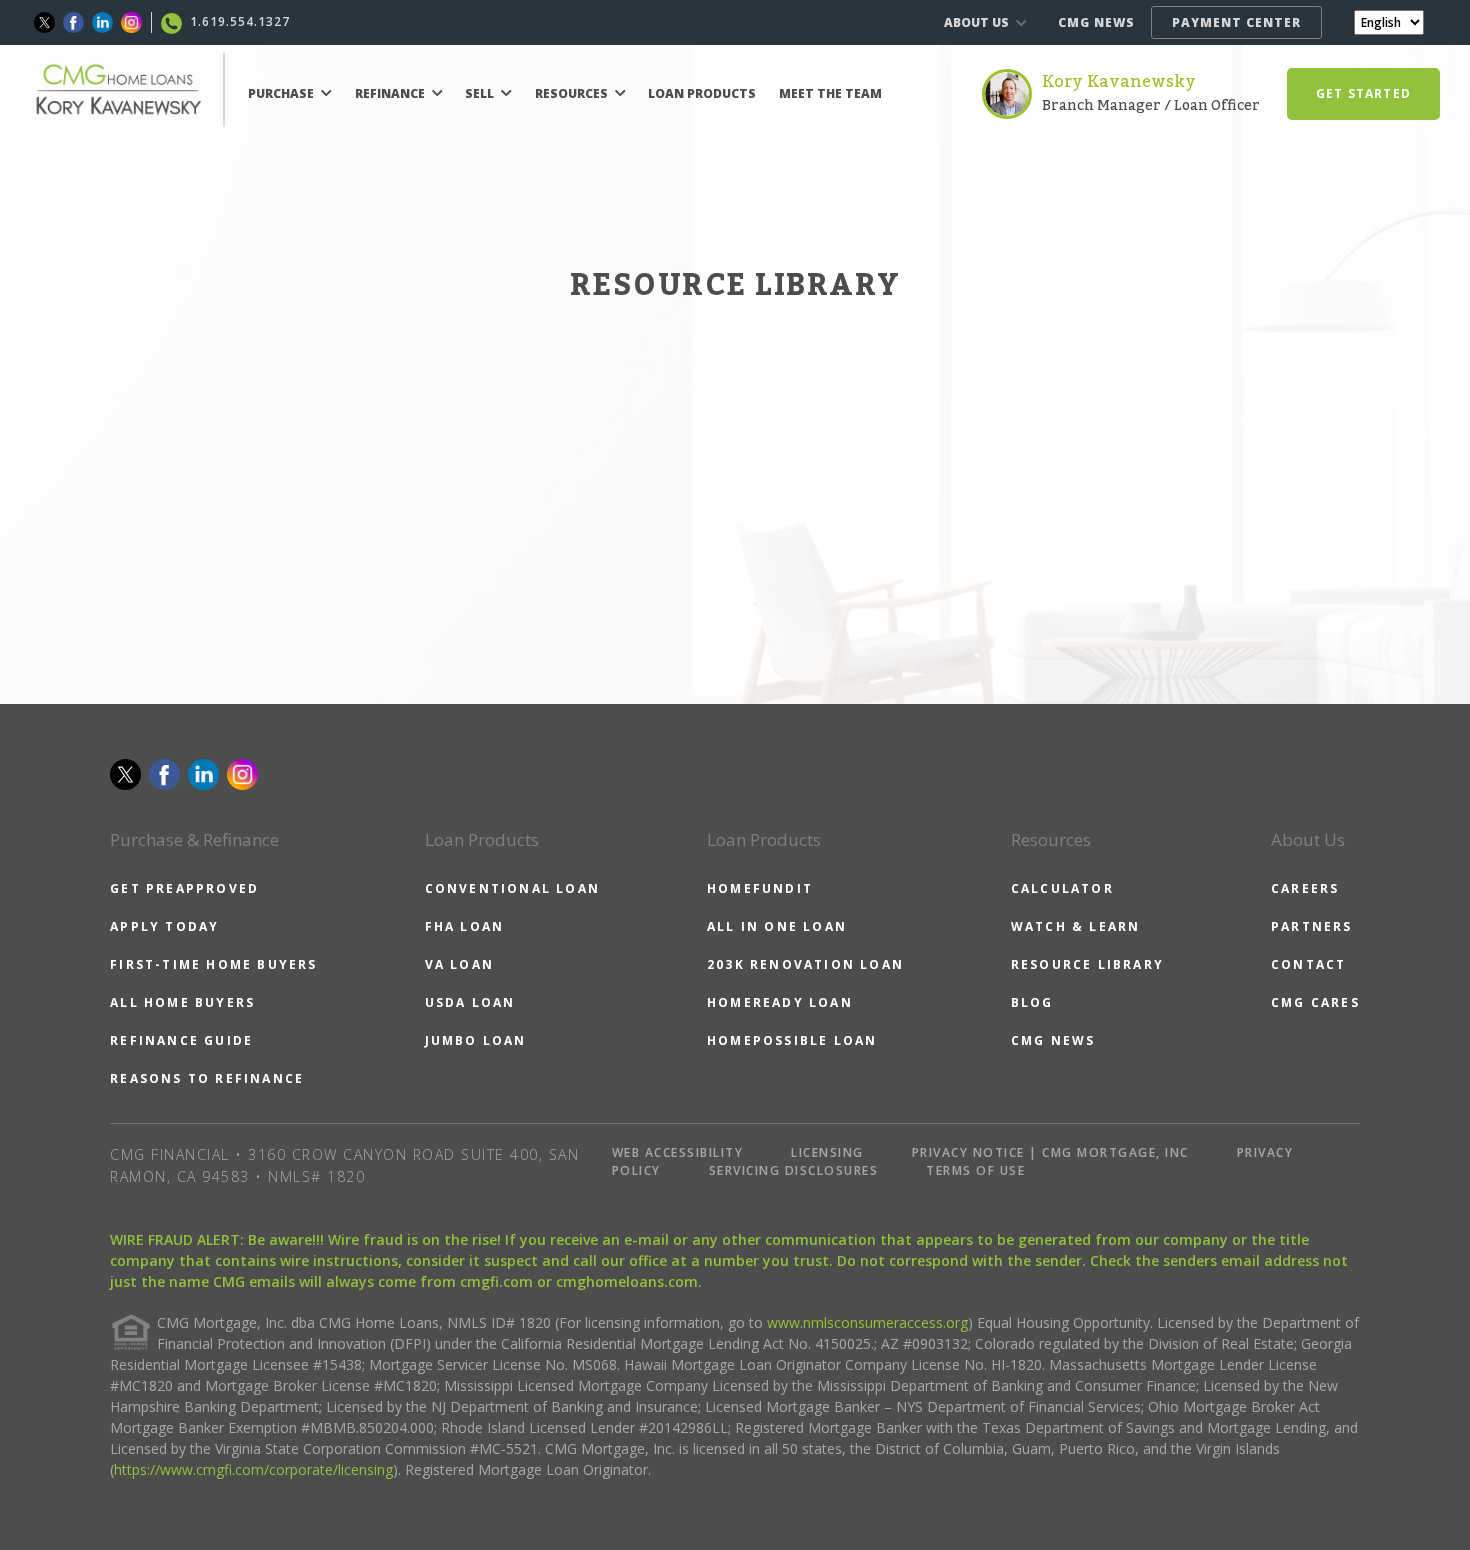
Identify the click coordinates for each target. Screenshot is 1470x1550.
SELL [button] (481, 93)
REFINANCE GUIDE (181, 1040)
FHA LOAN (465, 926)
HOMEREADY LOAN (780, 1002)
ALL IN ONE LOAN (777, 926)
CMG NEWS (1096, 22)
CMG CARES (1315, 1002)
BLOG (1032, 1002)
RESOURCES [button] (573, 93)
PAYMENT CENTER (1236, 22)
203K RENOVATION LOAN (805, 964)
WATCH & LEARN (1076, 926)
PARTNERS (1312, 926)
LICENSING (827, 1152)
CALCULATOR (1062, 888)
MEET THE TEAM (830, 93)
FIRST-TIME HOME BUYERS (213, 964)
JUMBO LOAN (476, 1040)
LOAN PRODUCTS (702, 93)
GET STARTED (1363, 93)
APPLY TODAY (164, 926)
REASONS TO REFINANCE (207, 1078)
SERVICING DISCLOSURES (794, 1170)
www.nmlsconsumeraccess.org (867, 1322)
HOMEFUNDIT (760, 888)
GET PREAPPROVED (184, 888)
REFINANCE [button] (391, 93)
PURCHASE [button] (282, 93)
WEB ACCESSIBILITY (678, 1152)
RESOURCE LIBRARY (1087, 964)
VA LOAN (459, 964)
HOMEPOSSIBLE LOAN (792, 1040)
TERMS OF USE (975, 1170)
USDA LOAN (470, 1002)
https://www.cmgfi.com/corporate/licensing (253, 1469)
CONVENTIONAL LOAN (512, 888)
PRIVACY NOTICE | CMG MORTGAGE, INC (1050, 1152)
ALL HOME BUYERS (182, 1002)
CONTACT (1308, 964)
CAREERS (1305, 888)
